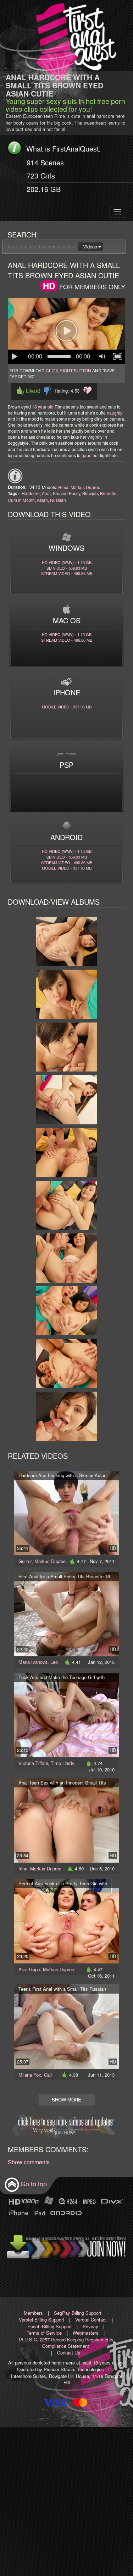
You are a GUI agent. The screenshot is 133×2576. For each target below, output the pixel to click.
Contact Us (69, 2353)
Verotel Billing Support (41, 2320)
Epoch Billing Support (49, 2326)
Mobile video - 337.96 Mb (67, 707)
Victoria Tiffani (33, 1763)
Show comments (29, 2162)
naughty (115, 413)
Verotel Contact (91, 2320)
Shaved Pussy (66, 493)
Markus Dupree (85, 487)
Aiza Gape (29, 1969)
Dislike (47, 391)
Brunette (108, 493)
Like (28, 391)
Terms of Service (44, 2333)
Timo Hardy (63, 1763)
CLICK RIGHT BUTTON (68, 370)
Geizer (25, 1561)
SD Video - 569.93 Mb (67, 568)
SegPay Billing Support (78, 2313)
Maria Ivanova (33, 1662)
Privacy (90, 2326)
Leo (54, 1662)
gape (87, 455)
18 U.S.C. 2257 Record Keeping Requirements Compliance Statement (66, 2343)
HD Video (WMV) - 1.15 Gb (67, 562)
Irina (23, 1868)
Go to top (34, 2184)
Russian (58, 500)
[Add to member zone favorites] (87, 390)
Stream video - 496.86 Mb (67, 573)
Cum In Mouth (21, 500)
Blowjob (90, 493)
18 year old (43, 407)
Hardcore (31, 493)
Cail (48, 2075)
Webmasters (86, 2333)
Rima (63, 487)
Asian (42, 500)
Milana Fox (30, 2075)
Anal (46, 493)
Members (33, 2313)
